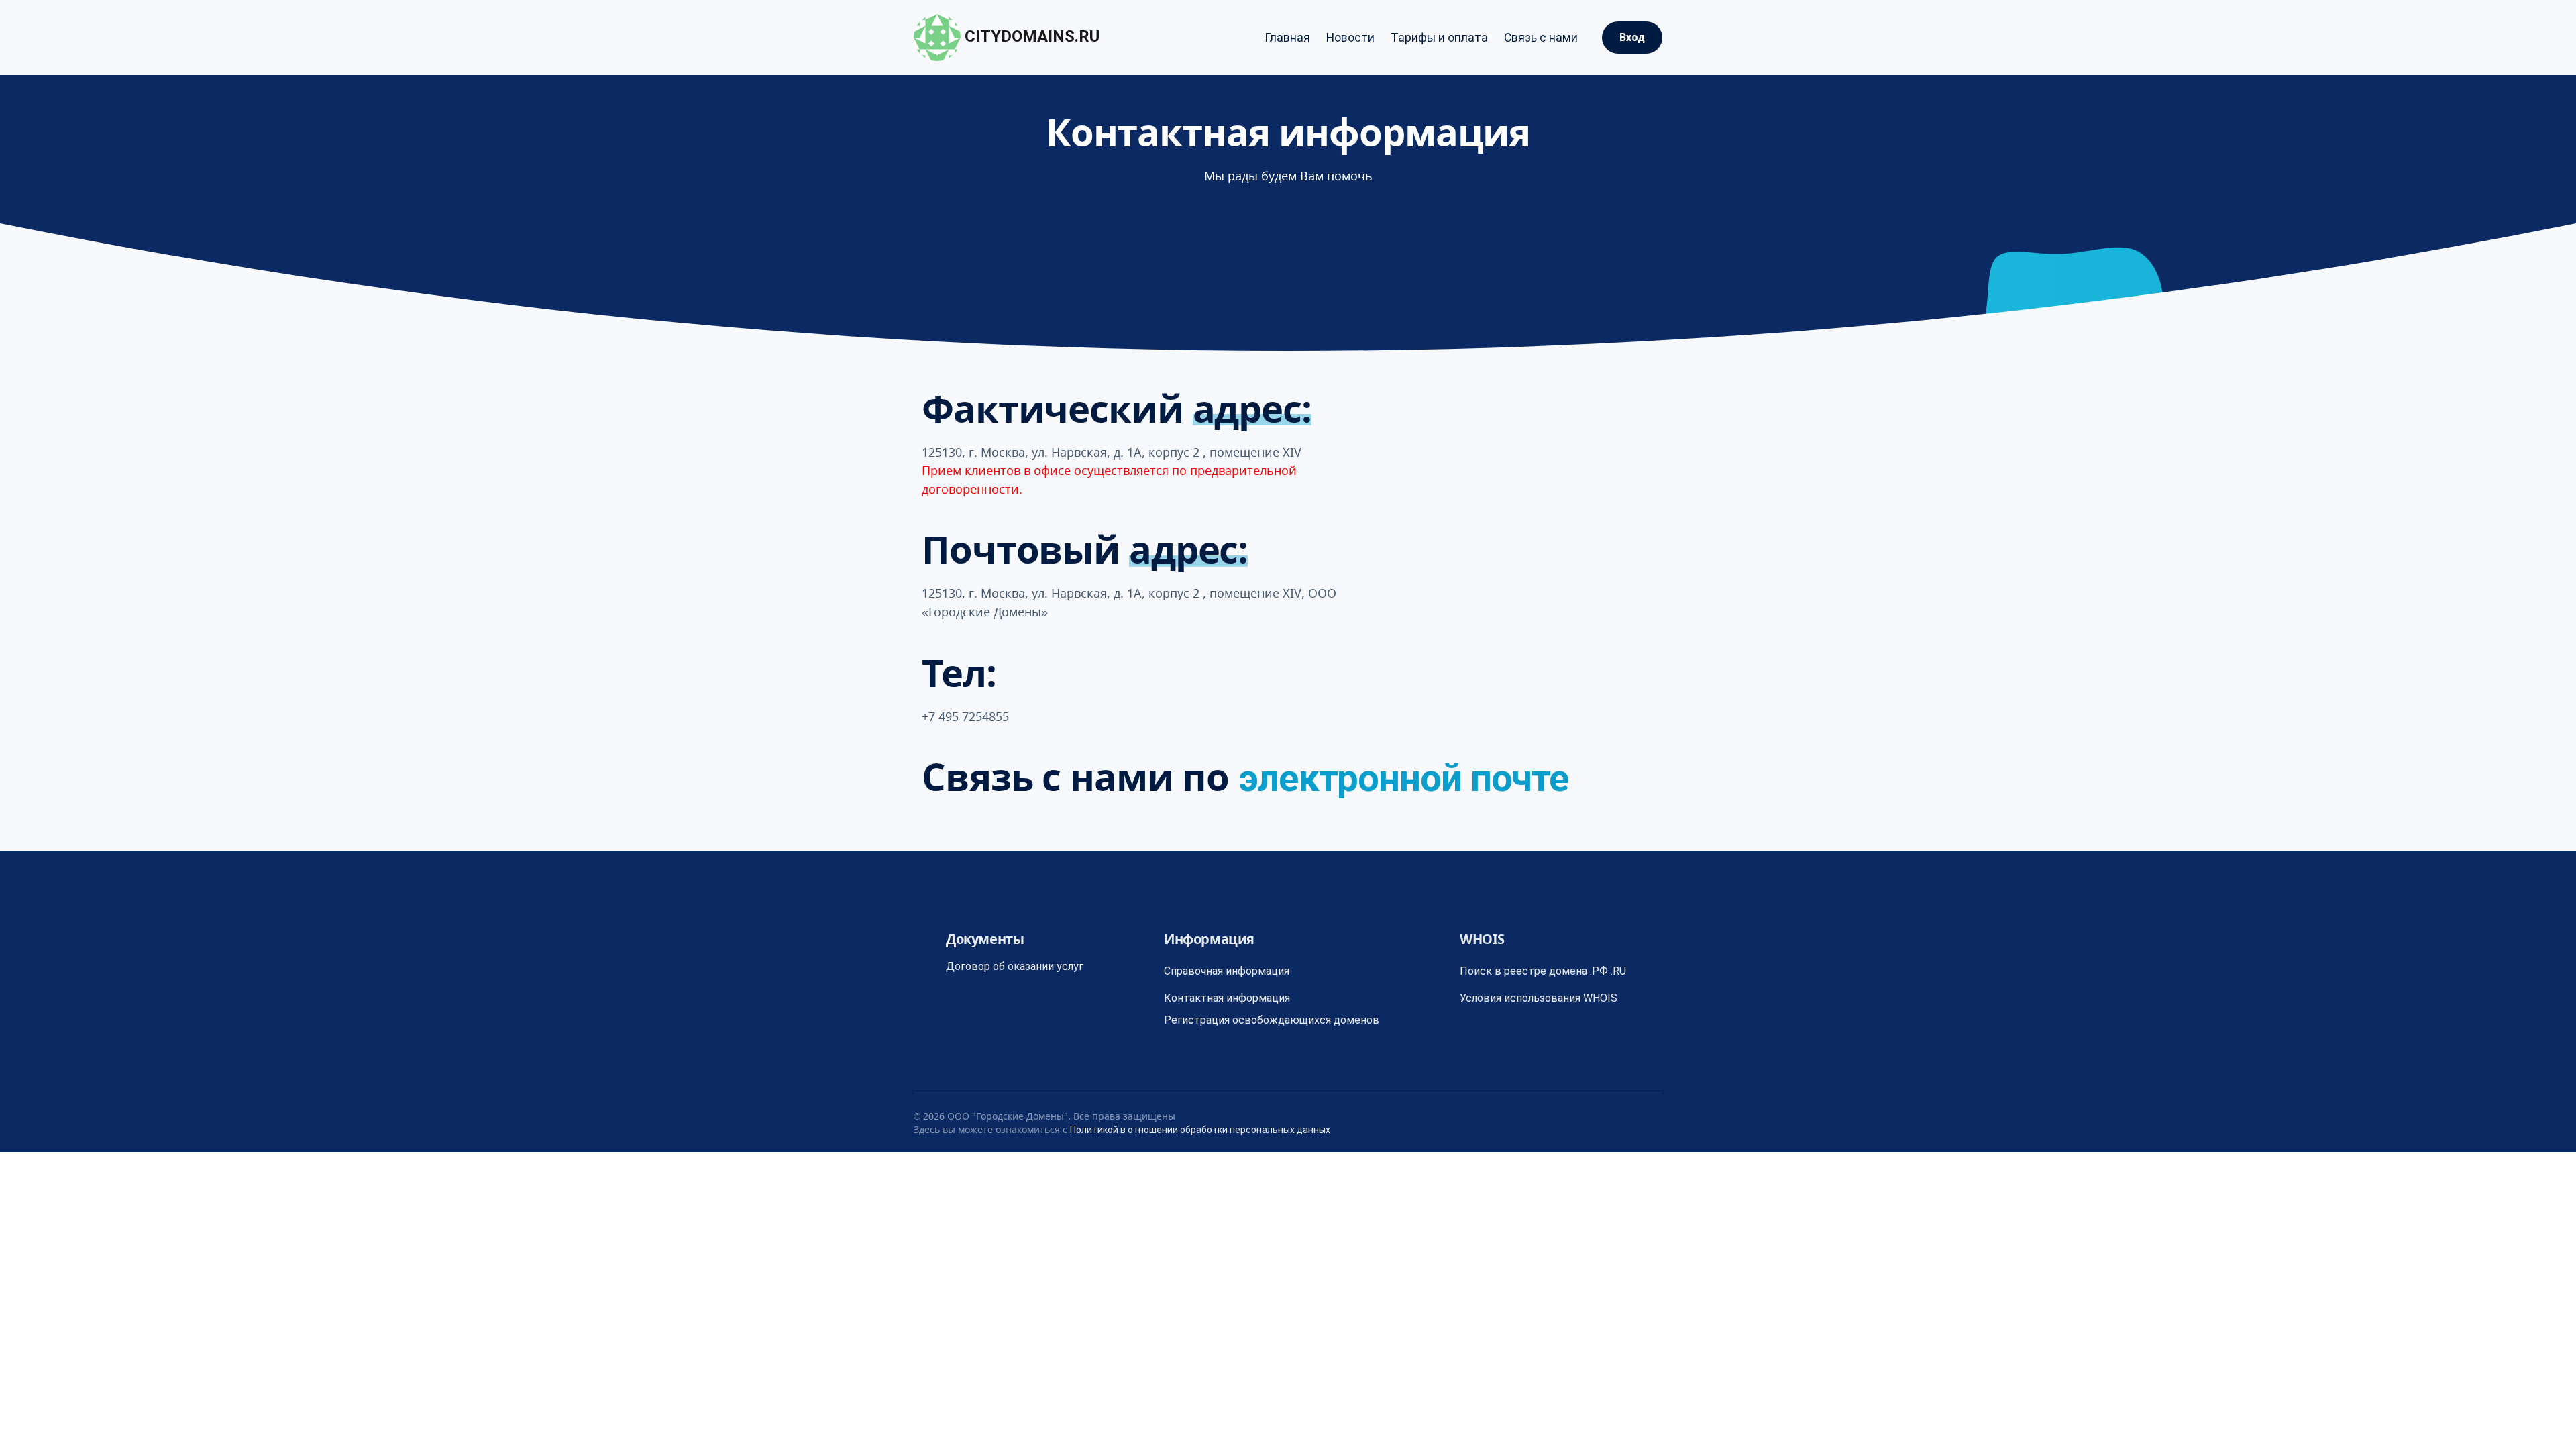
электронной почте (1403, 778)
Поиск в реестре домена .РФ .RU (1543, 971)
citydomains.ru (1030, 36)
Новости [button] (1350, 38)
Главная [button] (1287, 38)
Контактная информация (1227, 998)
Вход (1632, 37)
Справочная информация (1227, 971)
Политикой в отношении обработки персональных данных (1200, 1130)
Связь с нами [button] (1541, 38)
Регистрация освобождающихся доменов (1272, 1020)
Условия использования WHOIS (1539, 998)
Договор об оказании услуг (1015, 966)
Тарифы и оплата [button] (1439, 38)
